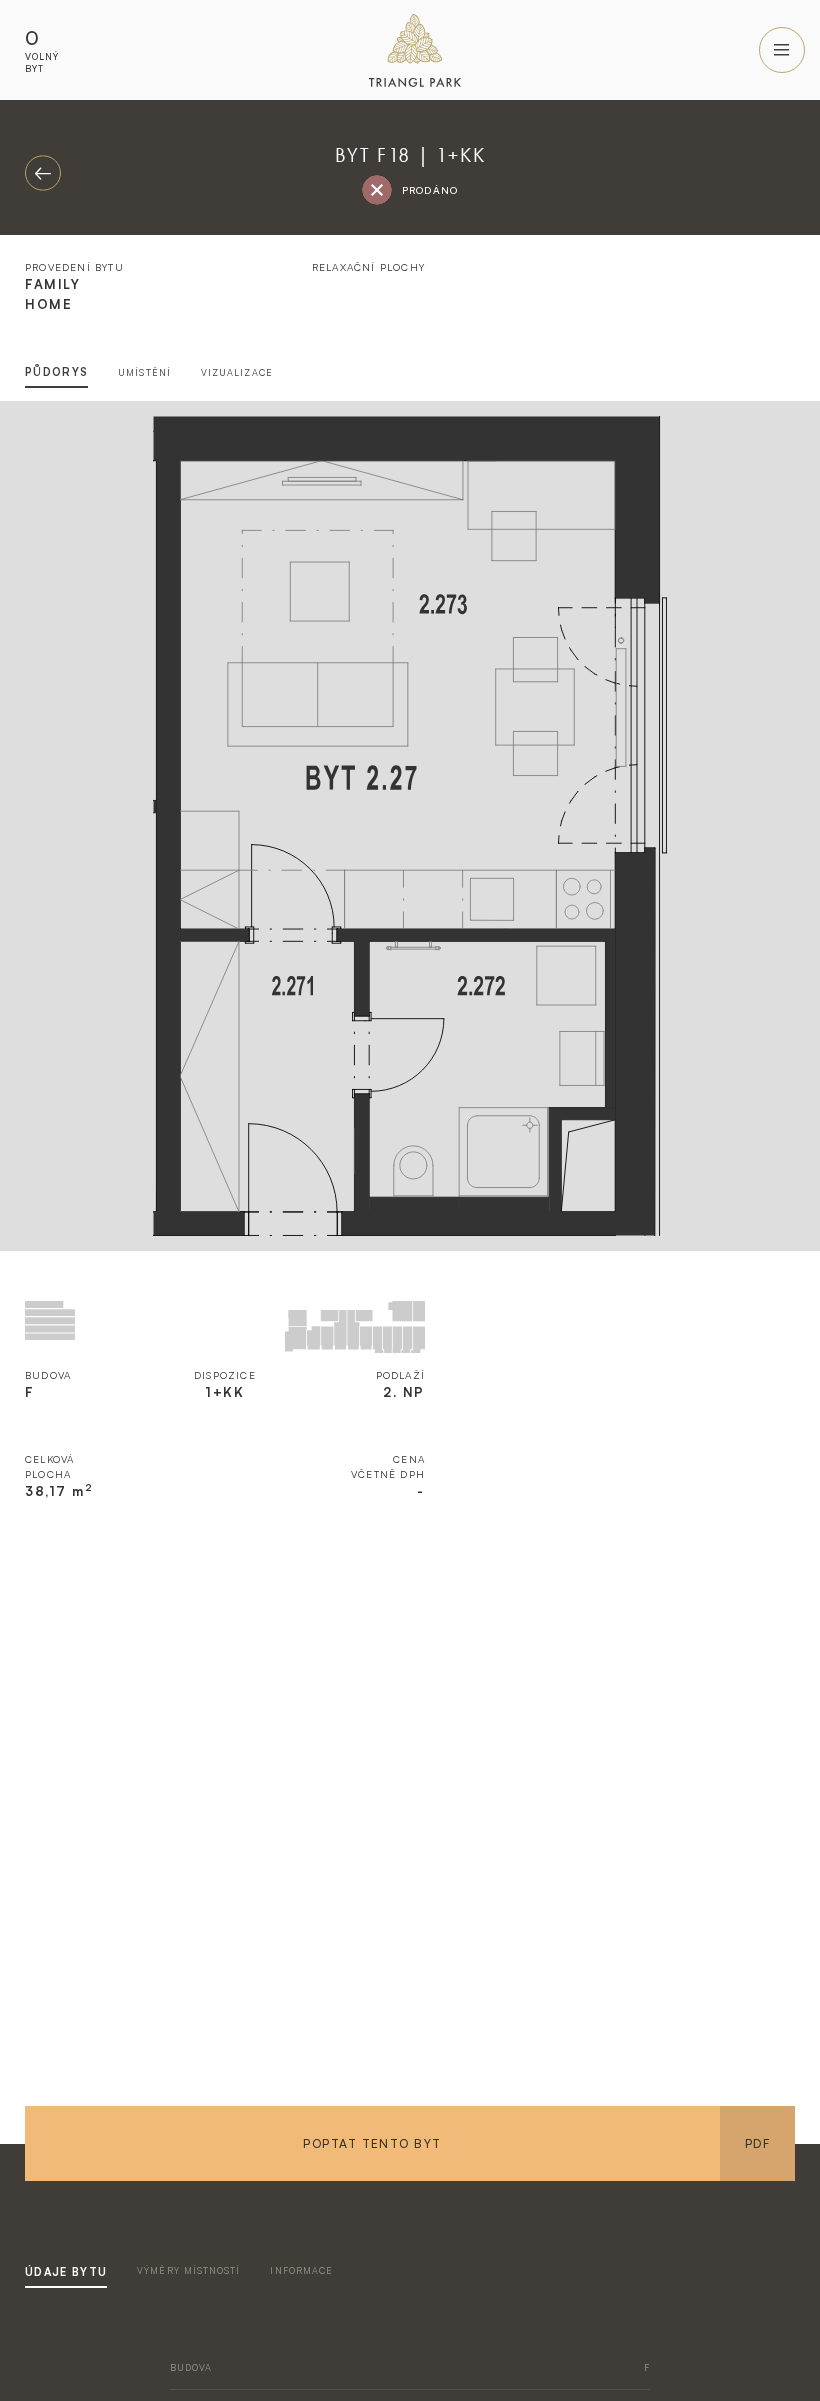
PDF (757, 2143)
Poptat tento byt (372, 2143)
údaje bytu (66, 2272)
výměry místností (188, 2270)
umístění (144, 372)
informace (301, 2270)
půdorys (56, 372)
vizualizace (237, 372)
